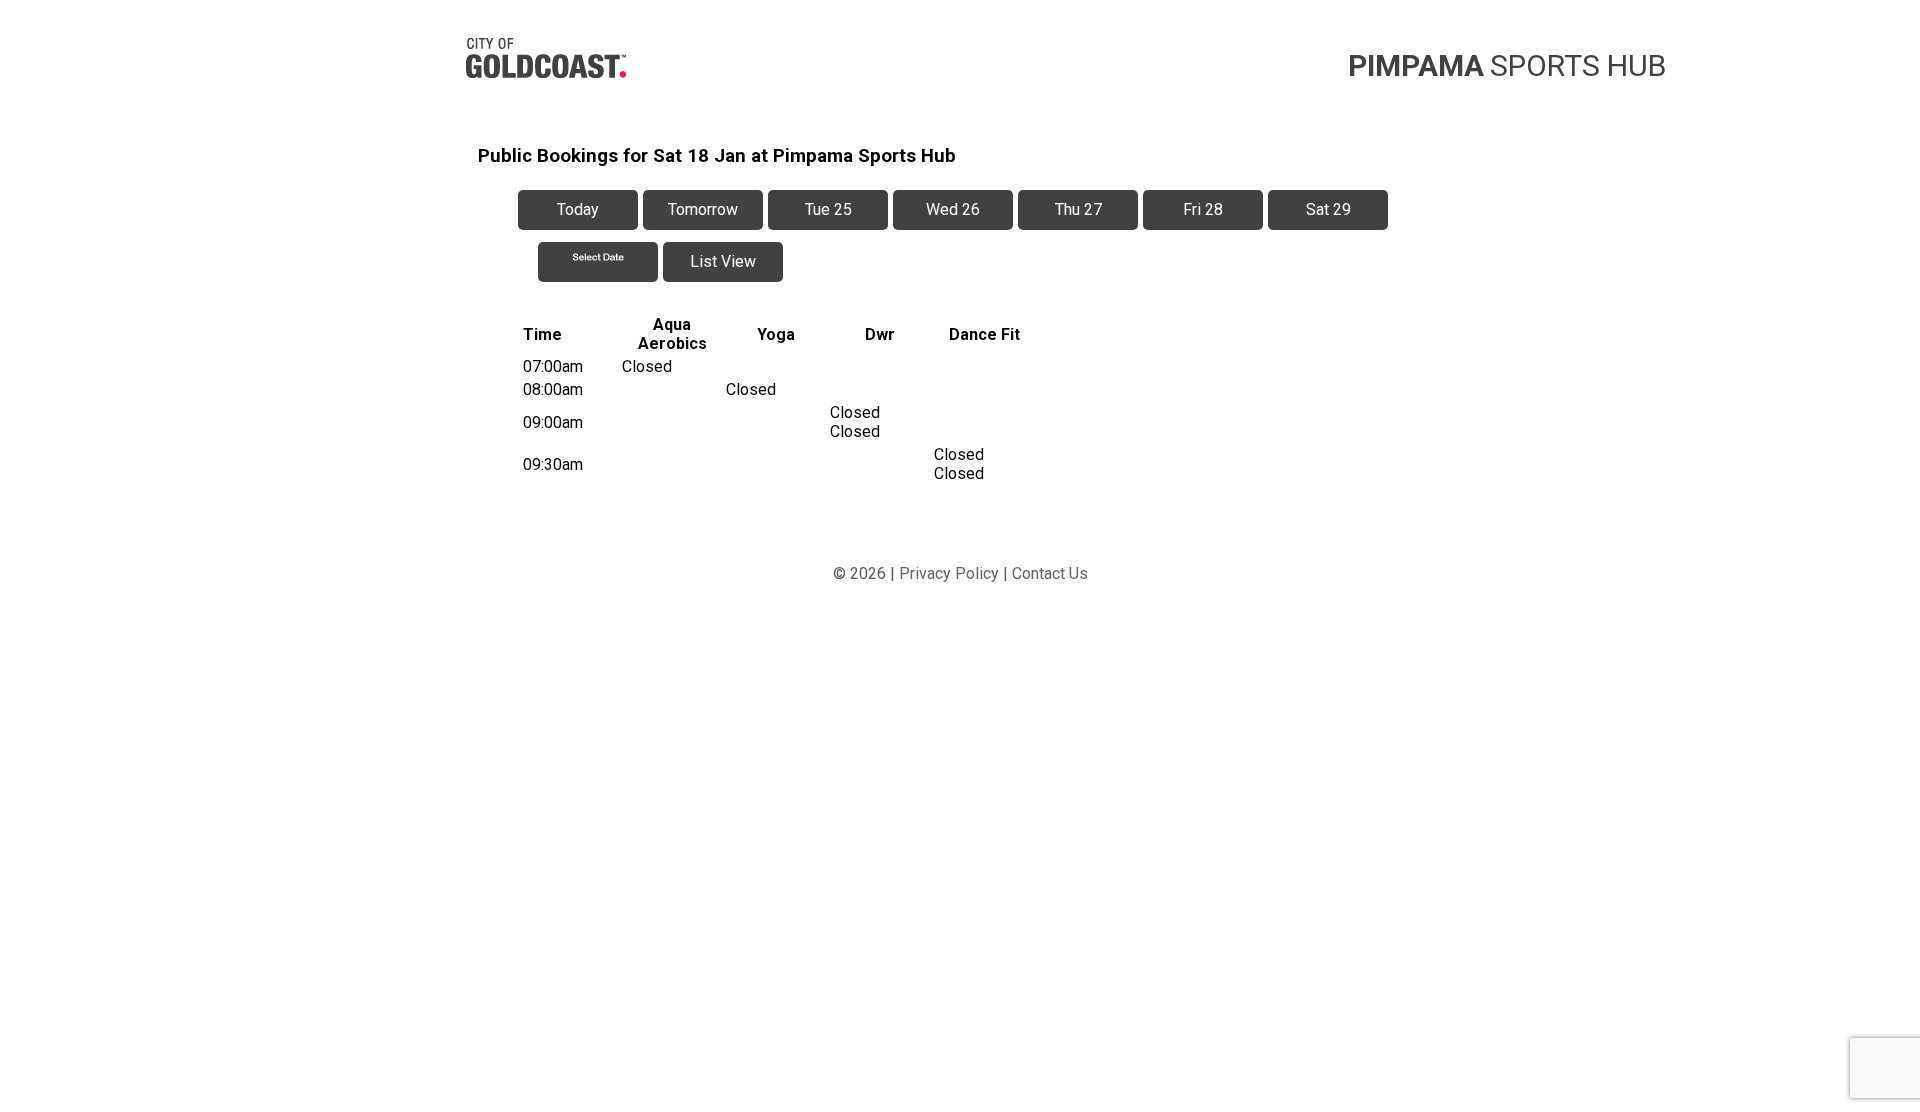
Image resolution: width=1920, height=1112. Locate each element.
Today (578, 209)
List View (723, 261)
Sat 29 (1328, 209)
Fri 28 (1203, 209)
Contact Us (1050, 573)
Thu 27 (1078, 209)
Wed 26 (953, 209)
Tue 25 (828, 209)
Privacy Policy (949, 573)
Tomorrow (703, 209)
